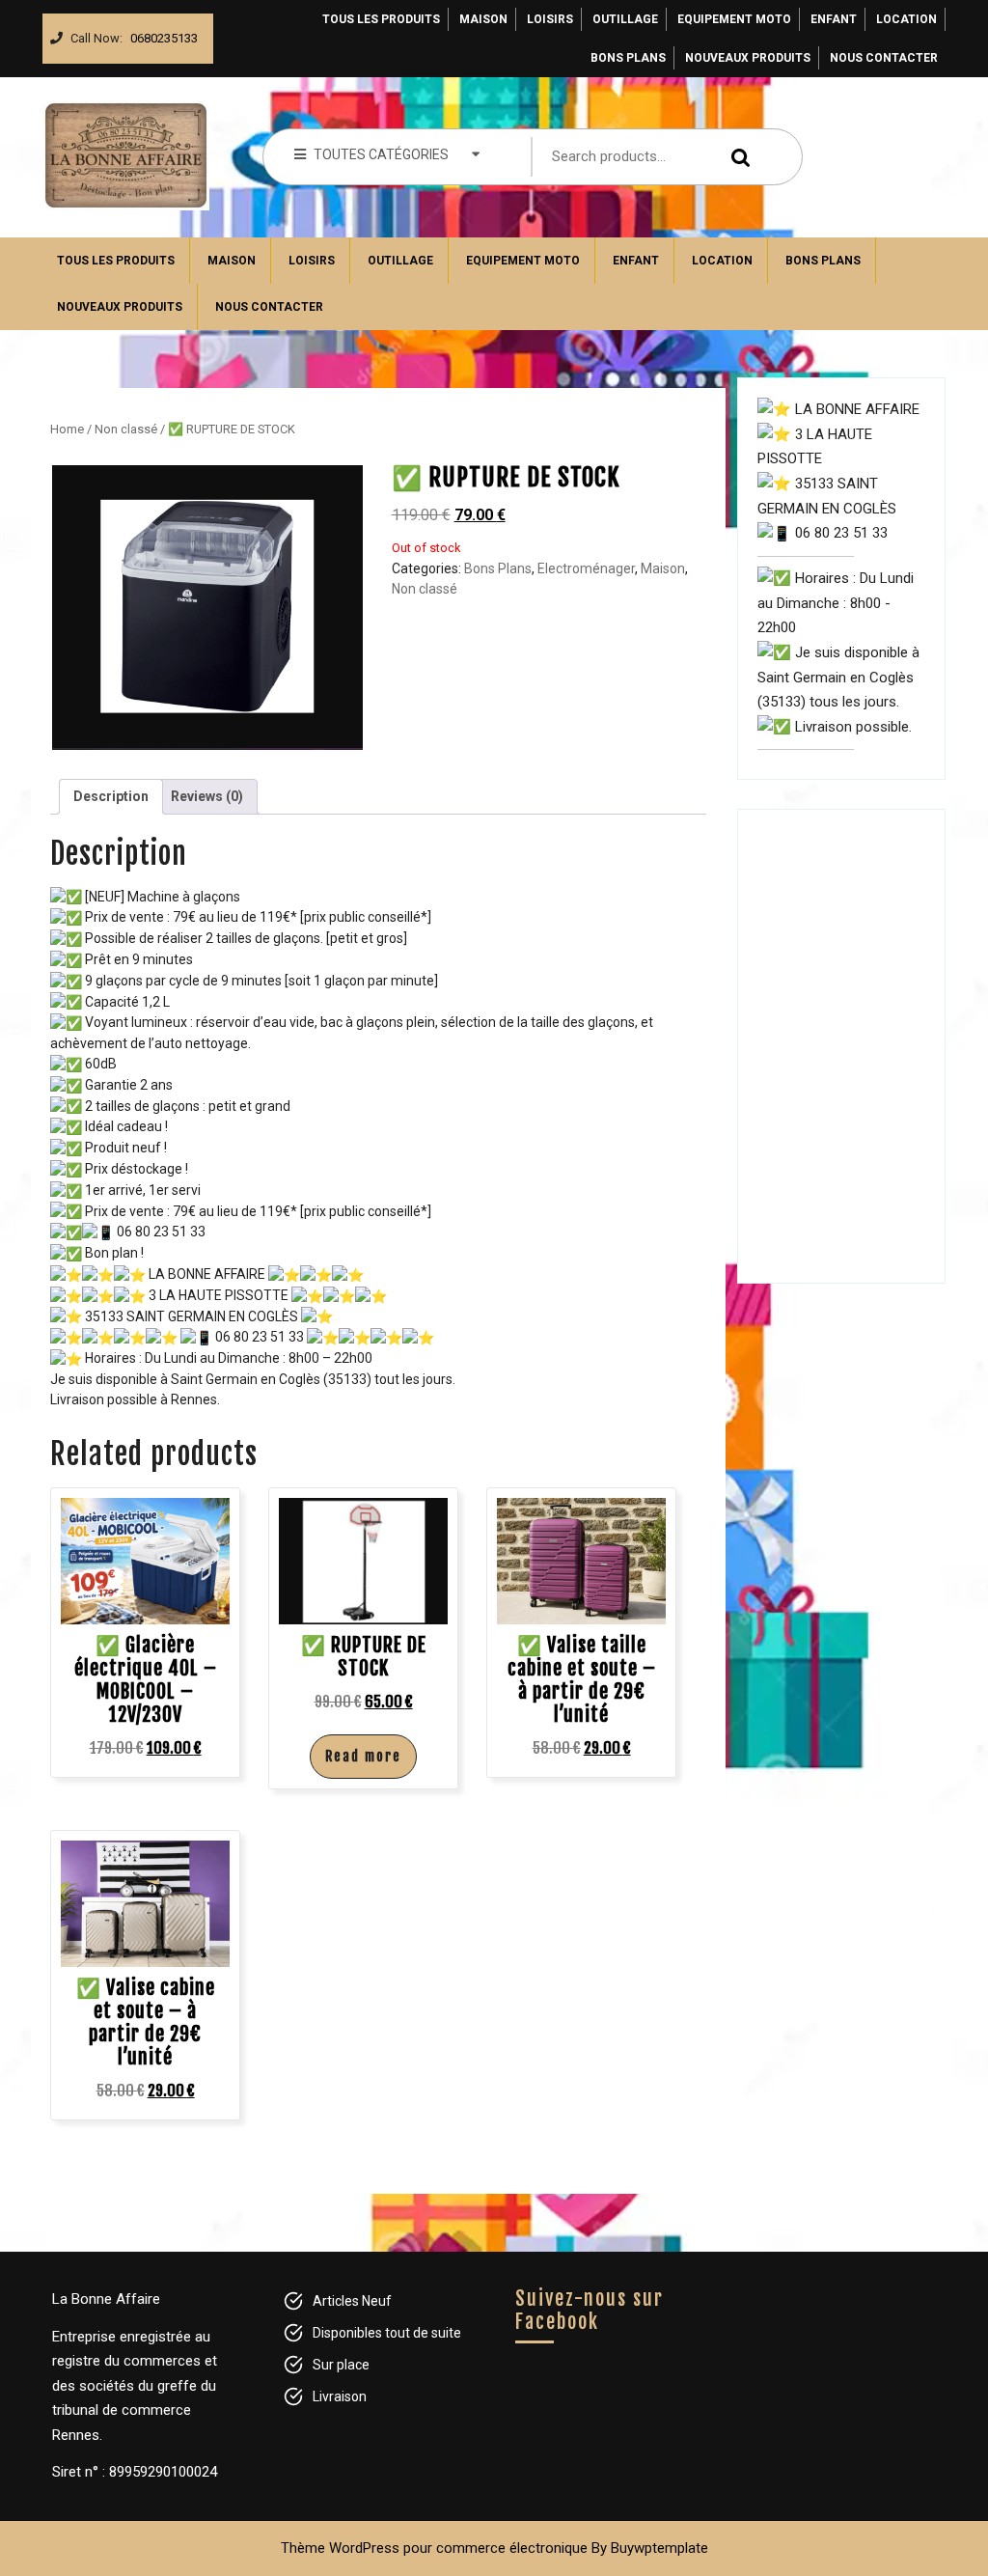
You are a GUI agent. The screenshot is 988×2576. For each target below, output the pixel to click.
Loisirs (550, 19)
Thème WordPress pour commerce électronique (434, 2548)
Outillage (625, 19)
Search (744, 157)
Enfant (834, 19)
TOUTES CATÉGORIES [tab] (381, 154)
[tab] (111, 797)
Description (111, 796)
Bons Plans (628, 58)
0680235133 (160, 33)
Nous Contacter (884, 58)
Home (67, 429)
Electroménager (586, 568)
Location (906, 19)
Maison (483, 19)
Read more (363, 1756)
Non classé (126, 429)
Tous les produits (381, 19)
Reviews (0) (207, 796)
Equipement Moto (734, 19)
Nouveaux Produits (748, 58)
